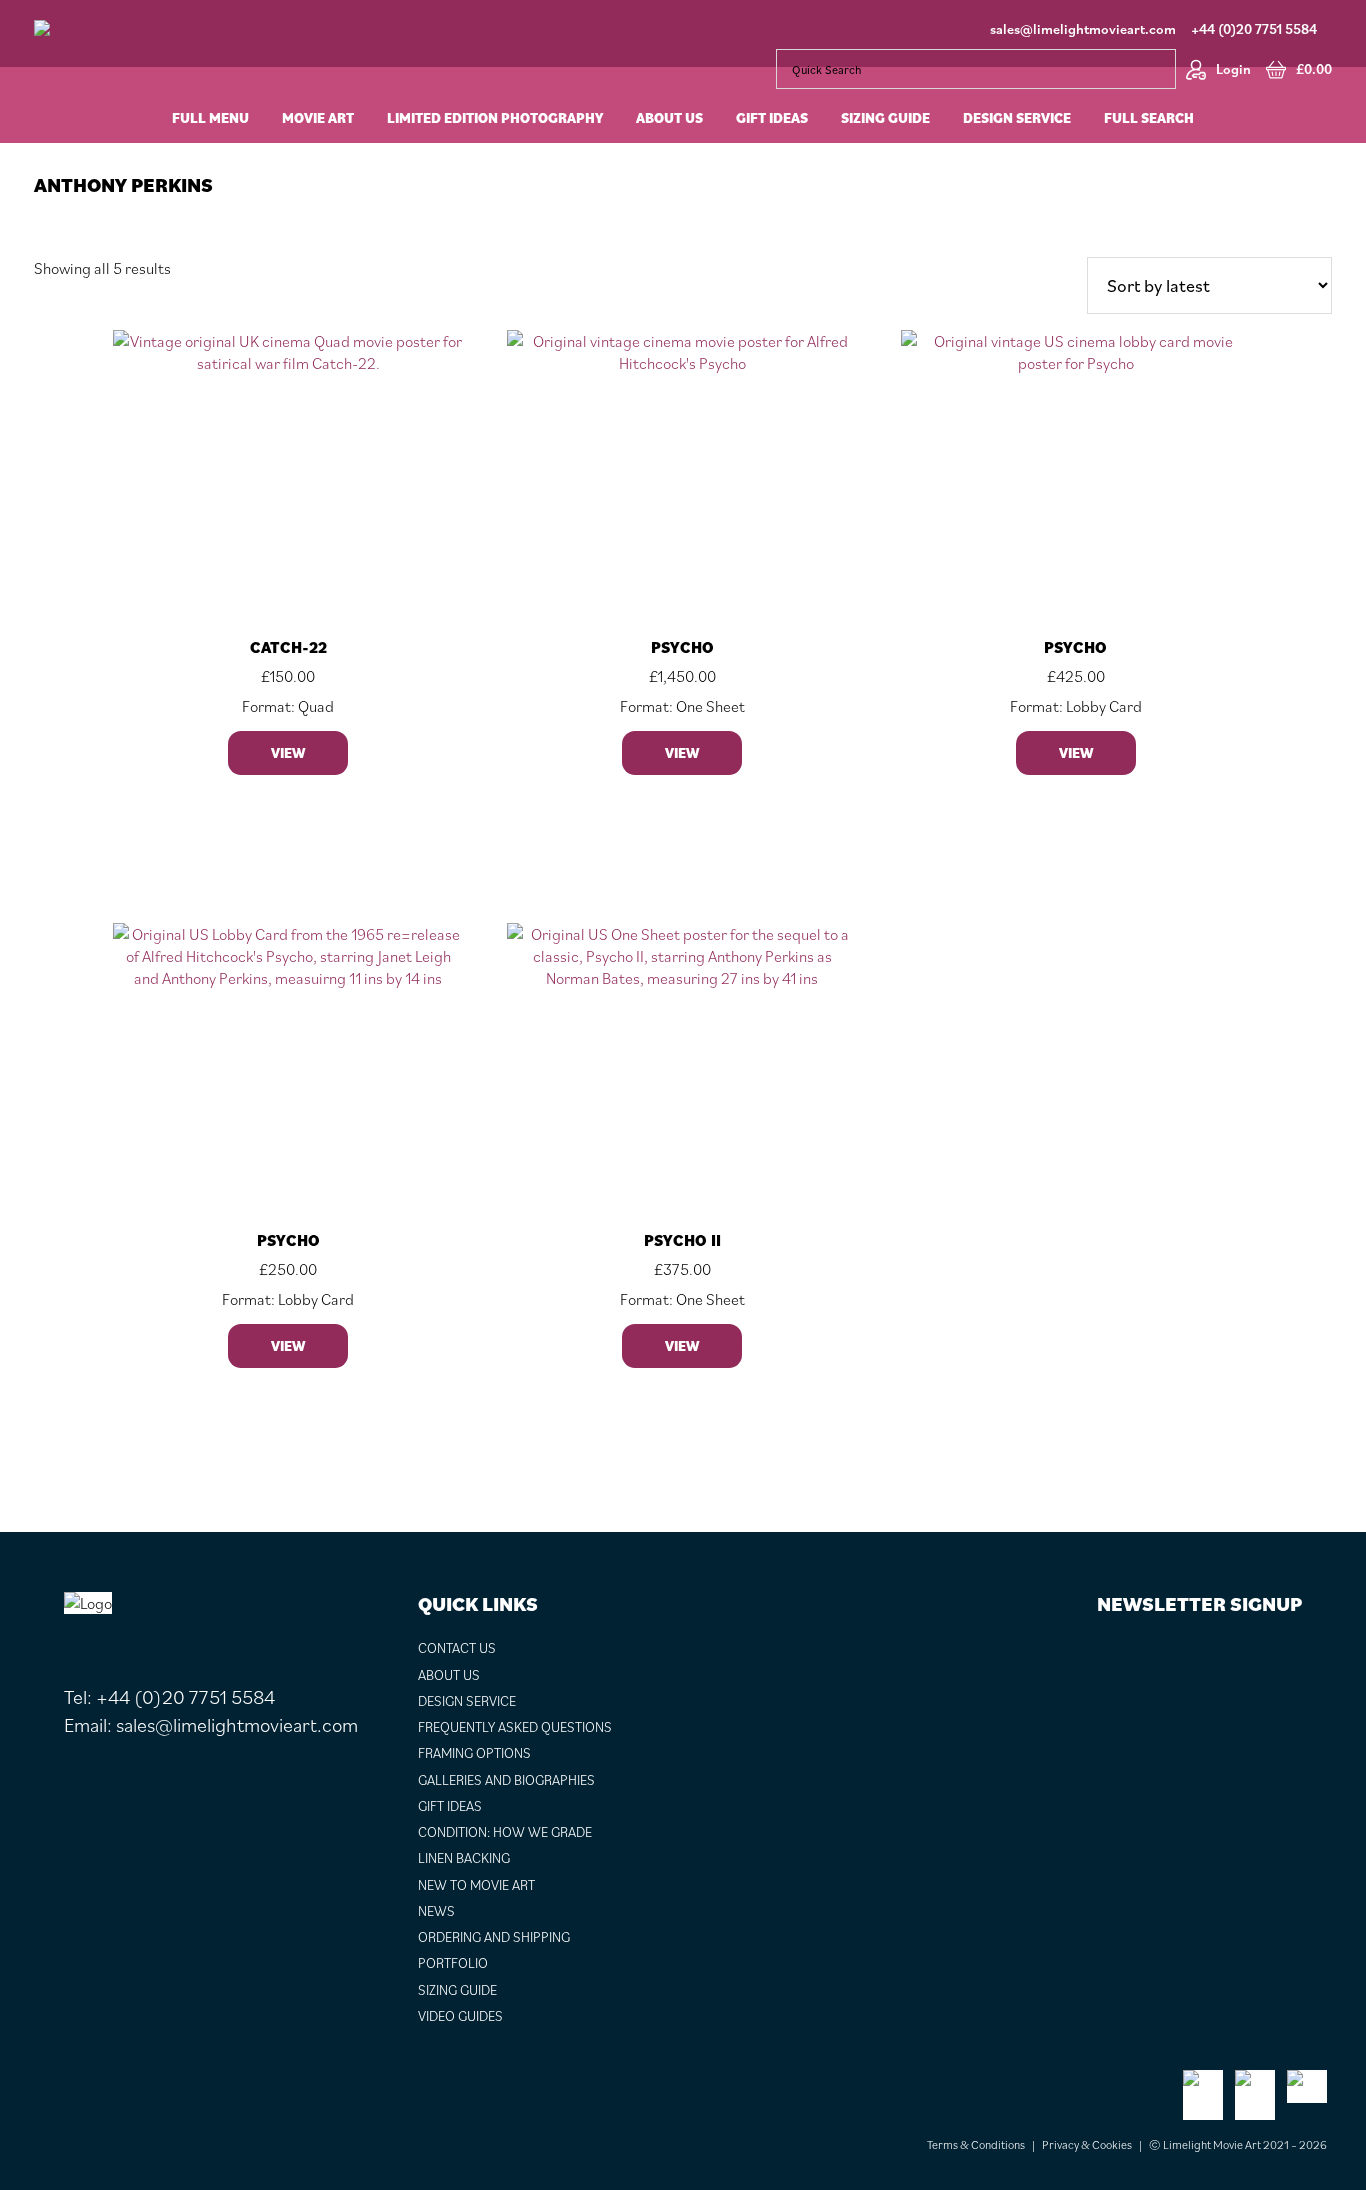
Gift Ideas (450, 1806)
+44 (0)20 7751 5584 (1254, 29)
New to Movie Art (476, 1885)
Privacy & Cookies (1087, 2144)
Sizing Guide (457, 1990)
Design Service (467, 1701)
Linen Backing (464, 1858)
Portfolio (453, 1963)
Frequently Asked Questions (515, 1727)
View (288, 753)
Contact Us (457, 1648)
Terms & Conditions (976, 2144)
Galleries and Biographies (506, 1780)
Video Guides (460, 2016)
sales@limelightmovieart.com (1083, 29)
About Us (449, 1675)
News (436, 1911)
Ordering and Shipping (494, 1937)
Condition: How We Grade (505, 1832)
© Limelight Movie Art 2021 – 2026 (1238, 2144)
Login (1233, 69)
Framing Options (474, 1753)
